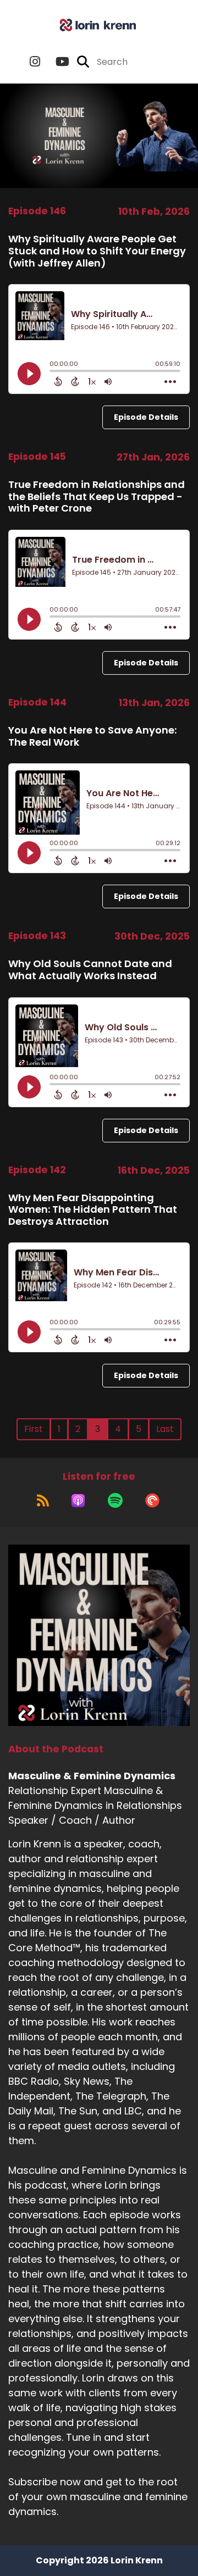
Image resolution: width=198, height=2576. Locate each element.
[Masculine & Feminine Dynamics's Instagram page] (35, 62)
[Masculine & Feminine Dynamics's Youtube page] (56, 62)
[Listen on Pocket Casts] (152, 1501)
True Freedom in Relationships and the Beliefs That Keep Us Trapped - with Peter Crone (97, 496)
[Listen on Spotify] (115, 1501)
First (34, 1429)
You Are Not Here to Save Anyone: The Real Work (92, 736)
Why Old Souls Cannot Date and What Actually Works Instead (90, 970)
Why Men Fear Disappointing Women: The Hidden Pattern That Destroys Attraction (93, 1209)
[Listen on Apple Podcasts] (78, 1501)
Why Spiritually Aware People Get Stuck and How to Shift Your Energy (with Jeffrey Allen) (97, 251)
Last (165, 1429)
